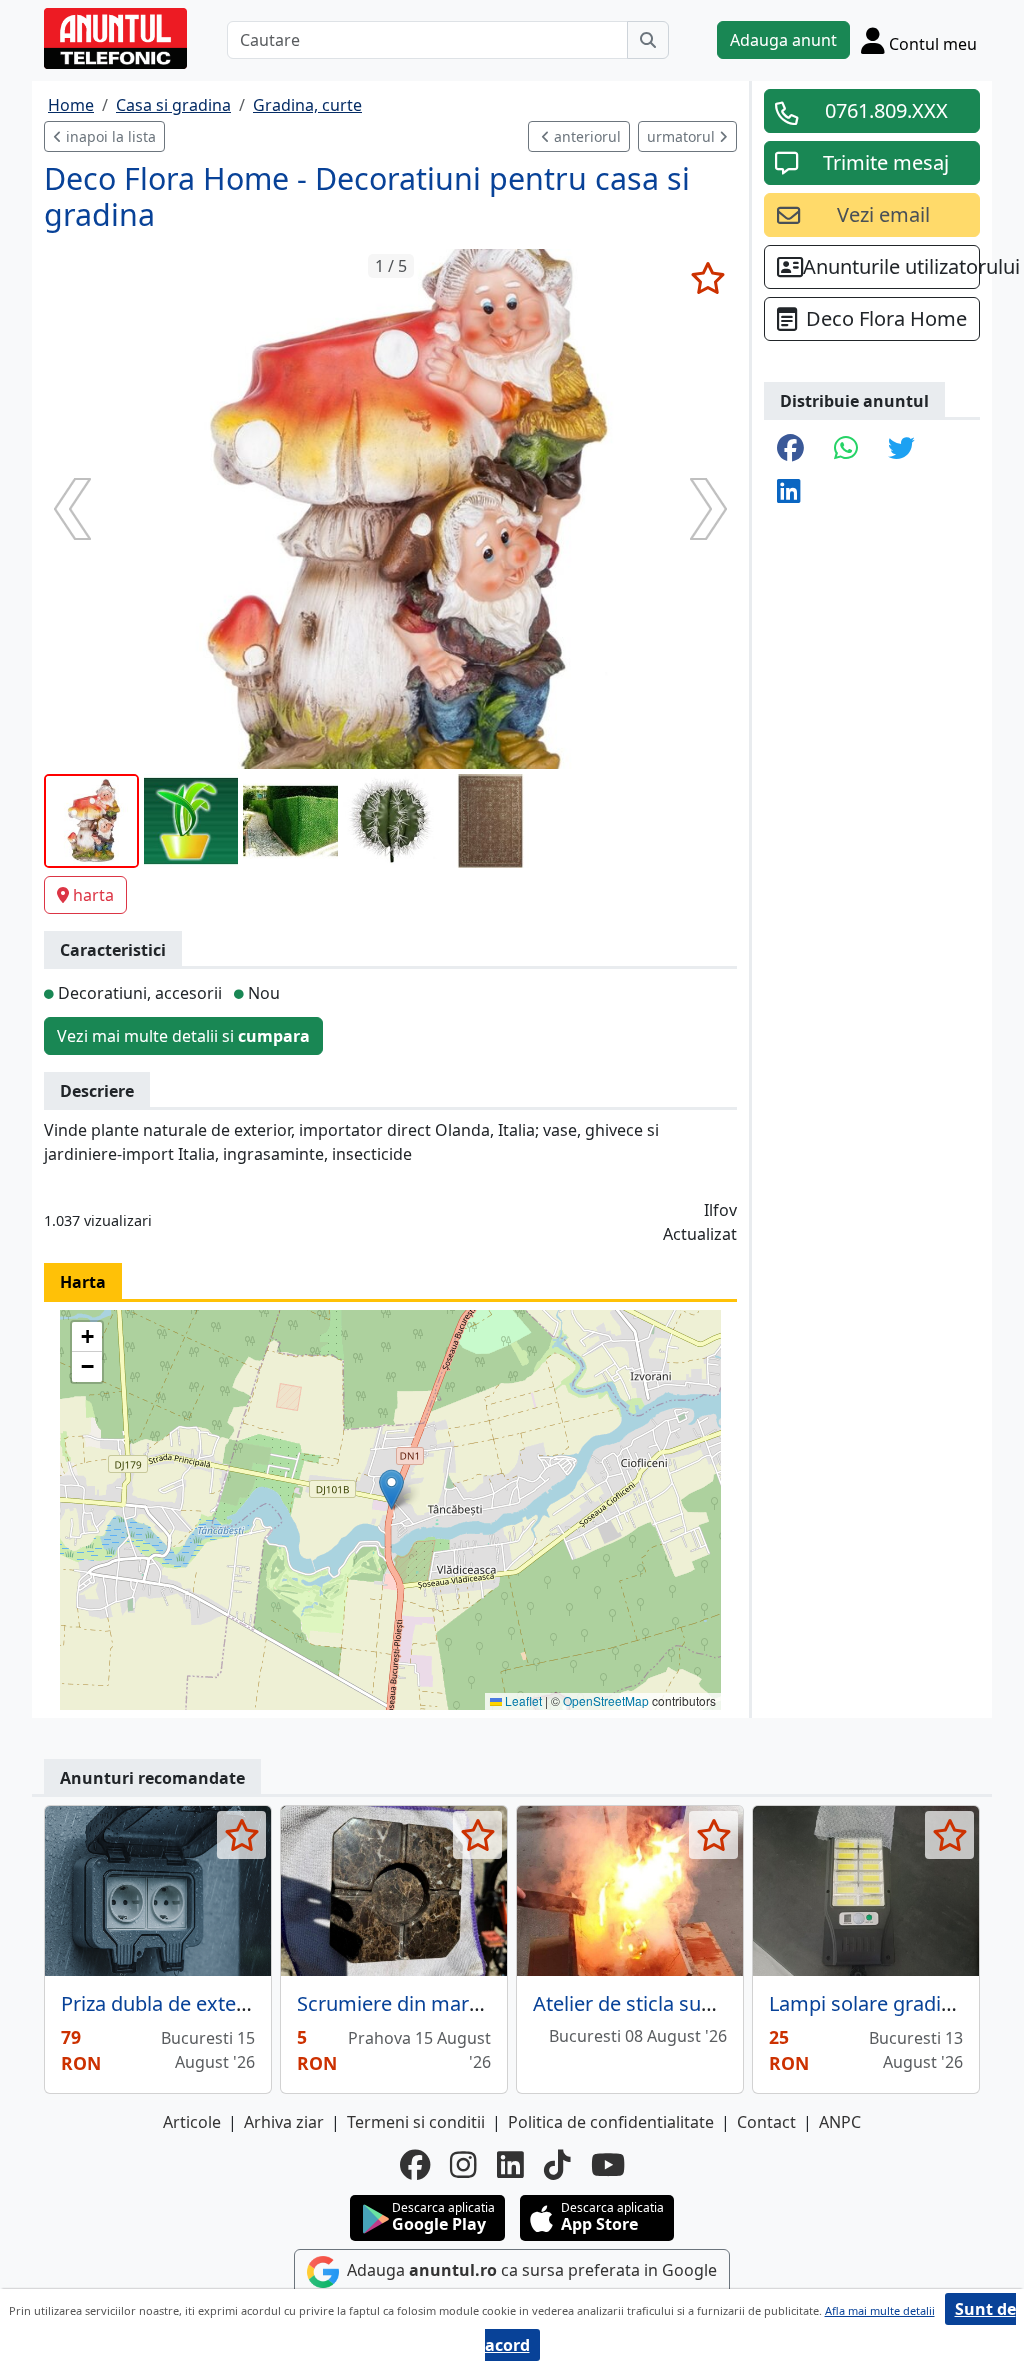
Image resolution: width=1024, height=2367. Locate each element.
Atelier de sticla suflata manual (675, 2003)
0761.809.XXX (886, 110)
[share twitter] (901, 449)
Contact (766, 2122)
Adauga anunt (783, 40)
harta (93, 895)
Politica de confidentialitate (611, 2122)
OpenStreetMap (606, 1700)
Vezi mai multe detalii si (183, 1036)
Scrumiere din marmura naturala (449, 2003)
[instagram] (463, 2165)
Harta (83, 1282)
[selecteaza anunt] (707, 278)
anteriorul (585, 136)
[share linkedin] (789, 492)
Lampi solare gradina (866, 2003)
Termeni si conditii (416, 2122)
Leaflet (522, 1700)
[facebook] (415, 2165)
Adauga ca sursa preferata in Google (530, 2270)
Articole (192, 2122)
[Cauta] (648, 40)
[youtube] (608, 2165)
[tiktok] (557, 2165)
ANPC (840, 2122)
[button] (391, 1489)
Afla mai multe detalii (880, 2310)
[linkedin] (510, 2165)
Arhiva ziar (284, 2122)
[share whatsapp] (846, 449)
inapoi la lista (109, 136)
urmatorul (683, 136)
